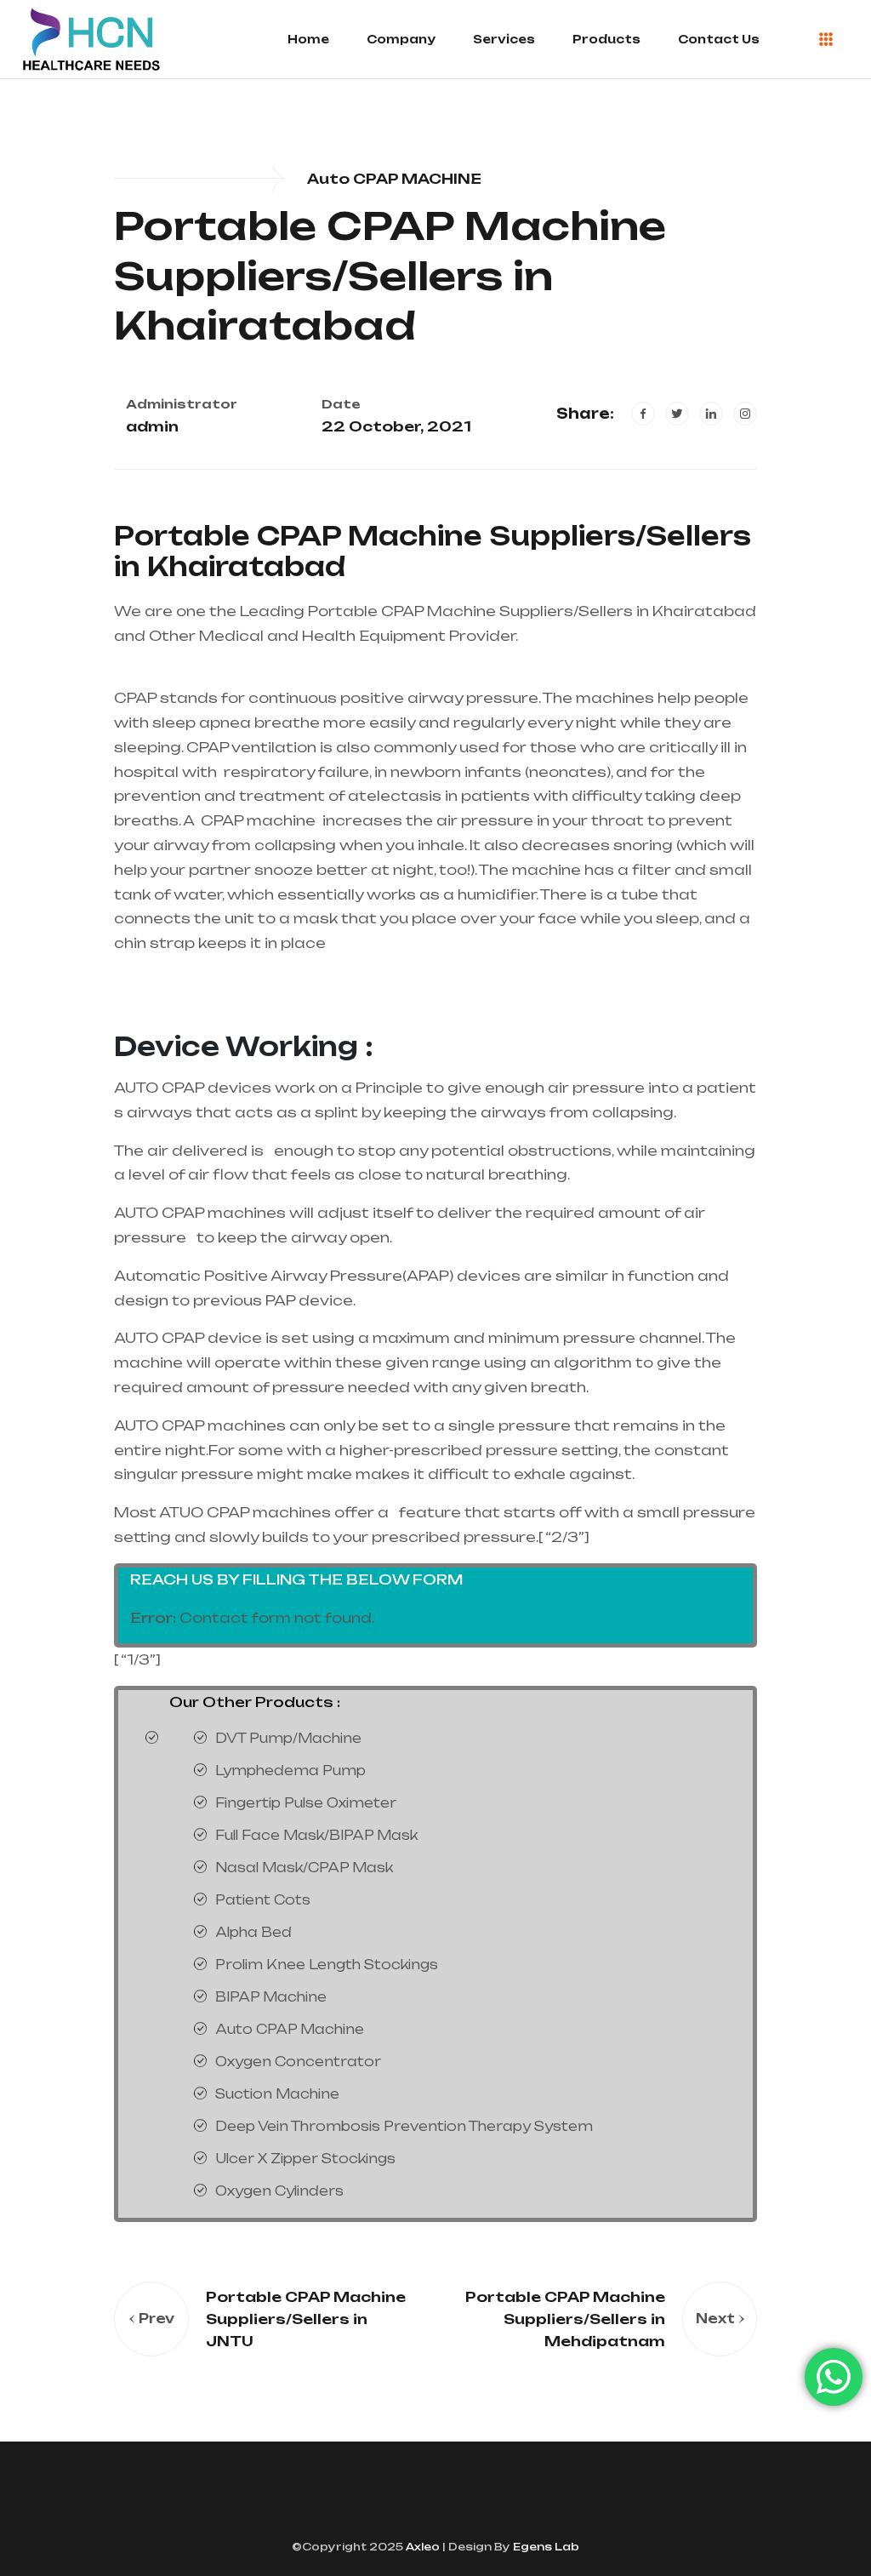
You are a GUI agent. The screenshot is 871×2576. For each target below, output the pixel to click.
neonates (568, 772)
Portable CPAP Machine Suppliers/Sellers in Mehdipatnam (565, 2319)
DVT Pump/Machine (288, 1738)
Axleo (421, 2547)
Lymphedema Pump (290, 1771)
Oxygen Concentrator (298, 2062)
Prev (157, 2319)
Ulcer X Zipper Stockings (305, 2159)
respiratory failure (296, 772)
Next (715, 2319)
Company (401, 39)
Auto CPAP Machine (290, 2029)
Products (606, 39)
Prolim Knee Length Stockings (327, 1965)
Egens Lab (545, 2547)
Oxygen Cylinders (279, 2191)
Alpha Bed (253, 1932)
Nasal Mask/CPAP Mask (304, 1868)
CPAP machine (258, 820)
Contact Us (719, 39)
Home (308, 39)
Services (504, 39)
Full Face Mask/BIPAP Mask (316, 1835)
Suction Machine (277, 2094)
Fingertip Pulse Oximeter (306, 1803)
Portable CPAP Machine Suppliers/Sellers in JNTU (306, 2319)
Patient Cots (263, 1900)
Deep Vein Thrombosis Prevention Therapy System (404, 2126)
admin (152, 426)
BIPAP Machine (271, 1997)
